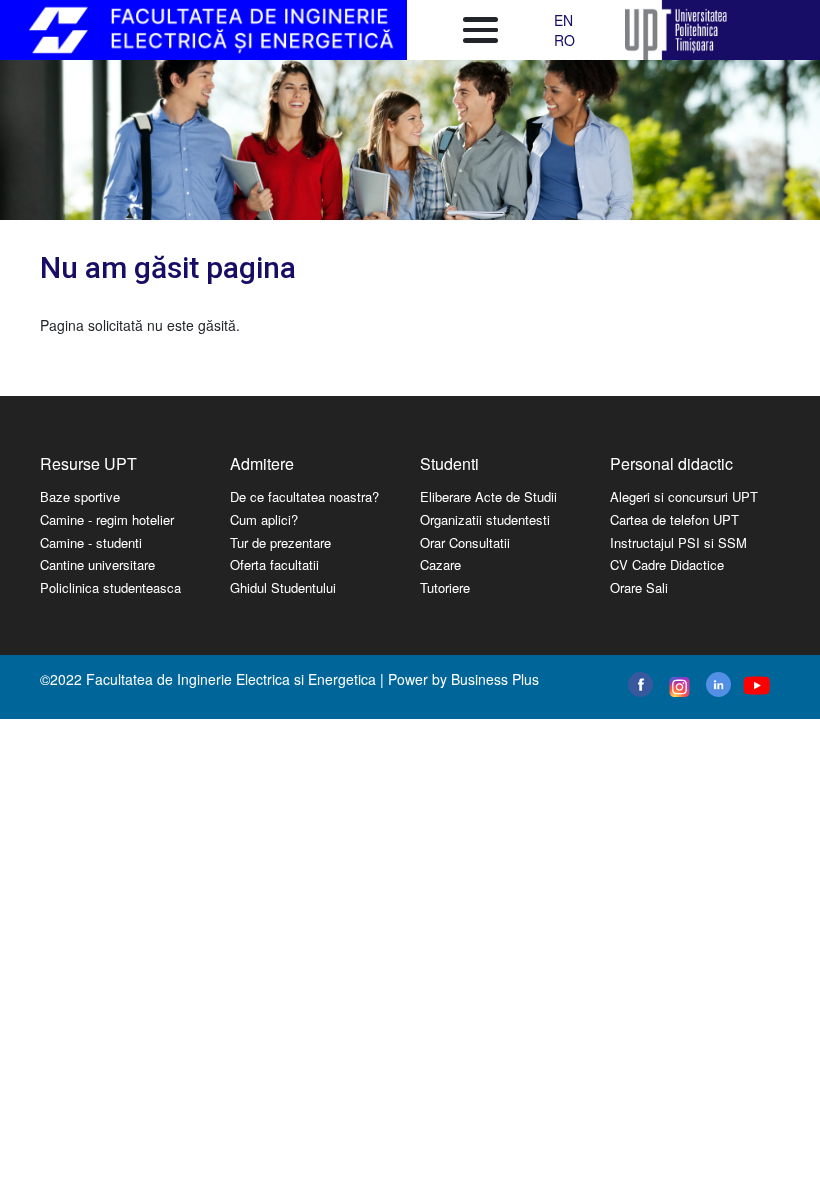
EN (563, 20)
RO (564, 40)
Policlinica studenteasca (110, 587)
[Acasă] (213, 30)
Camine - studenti (91, 542)
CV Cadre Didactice (667, 564)
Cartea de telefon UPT (674, 519)
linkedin (718, 684)
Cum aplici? (264, 519)
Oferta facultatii (274, 564)
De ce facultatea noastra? (304, 496)
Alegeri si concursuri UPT (684, 496)
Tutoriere (445, 587)
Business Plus (495, 679)
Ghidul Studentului (283, 587)
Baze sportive (80, 496)
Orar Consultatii (465, 542)
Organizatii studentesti (485, 519)
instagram (677, 687)
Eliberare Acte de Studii (488, 496)
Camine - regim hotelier (107, 519)
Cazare (440, 564)
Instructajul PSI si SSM (678, 542)
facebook (640, 684)
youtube (755, 685)
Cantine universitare (97, 564)
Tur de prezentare (280, 542)
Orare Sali (639, 587)
